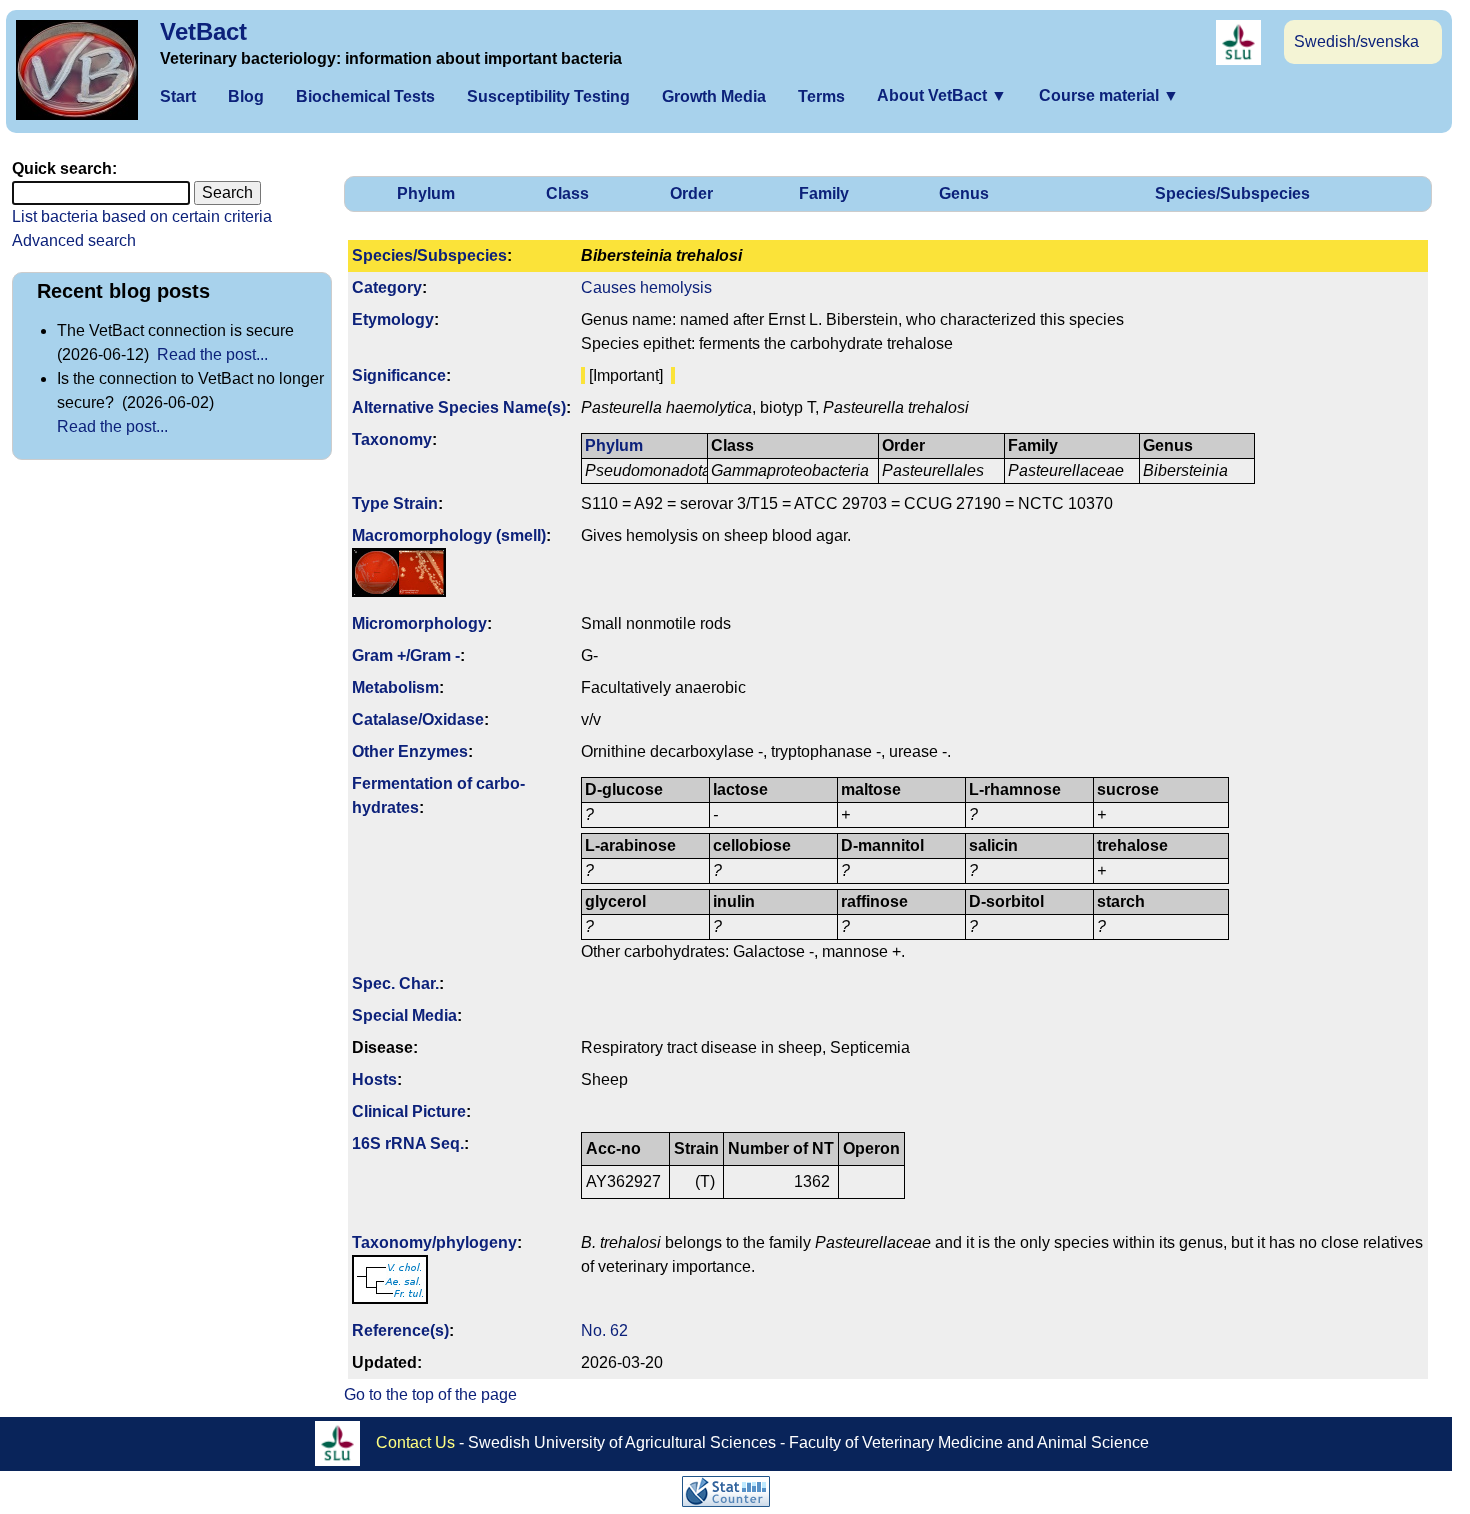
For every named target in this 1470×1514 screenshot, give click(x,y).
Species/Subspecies (1232, 193)
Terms (821, 96)
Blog (246, 96)
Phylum (426, 193)
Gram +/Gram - (406, 655)
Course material (1109, 95)
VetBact (203, 31)
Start (178, 96)
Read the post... (212, 354)
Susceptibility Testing (548, 96)
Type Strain (395, 503)
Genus (964, 193)
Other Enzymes (410, 751)
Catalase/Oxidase (418, 719)
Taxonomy (392, 439)
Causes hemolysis (646, 287)
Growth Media (714, 96)
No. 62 (604, 1330)
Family (824, 193)
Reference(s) (400, 1330)
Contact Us (415, 1442)
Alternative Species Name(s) (459, 407)
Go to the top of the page (430, 1394)
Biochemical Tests (365, 96)
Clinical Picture (409, 1111)
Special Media (404, 1015)
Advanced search (74, 240)
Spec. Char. (395, 983)
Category (387, 287)
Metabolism (395, 687)
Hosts (374, 1079)
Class (567, 193)
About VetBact (942, 95)
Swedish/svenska (1356, 41)
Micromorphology (419, 623)
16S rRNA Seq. (408, 1143)
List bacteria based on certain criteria (142, 216)
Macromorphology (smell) (449, 535)
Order (691, 193)
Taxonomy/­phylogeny (434, 1242)
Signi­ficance (399, 375)
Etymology (393, 319)
